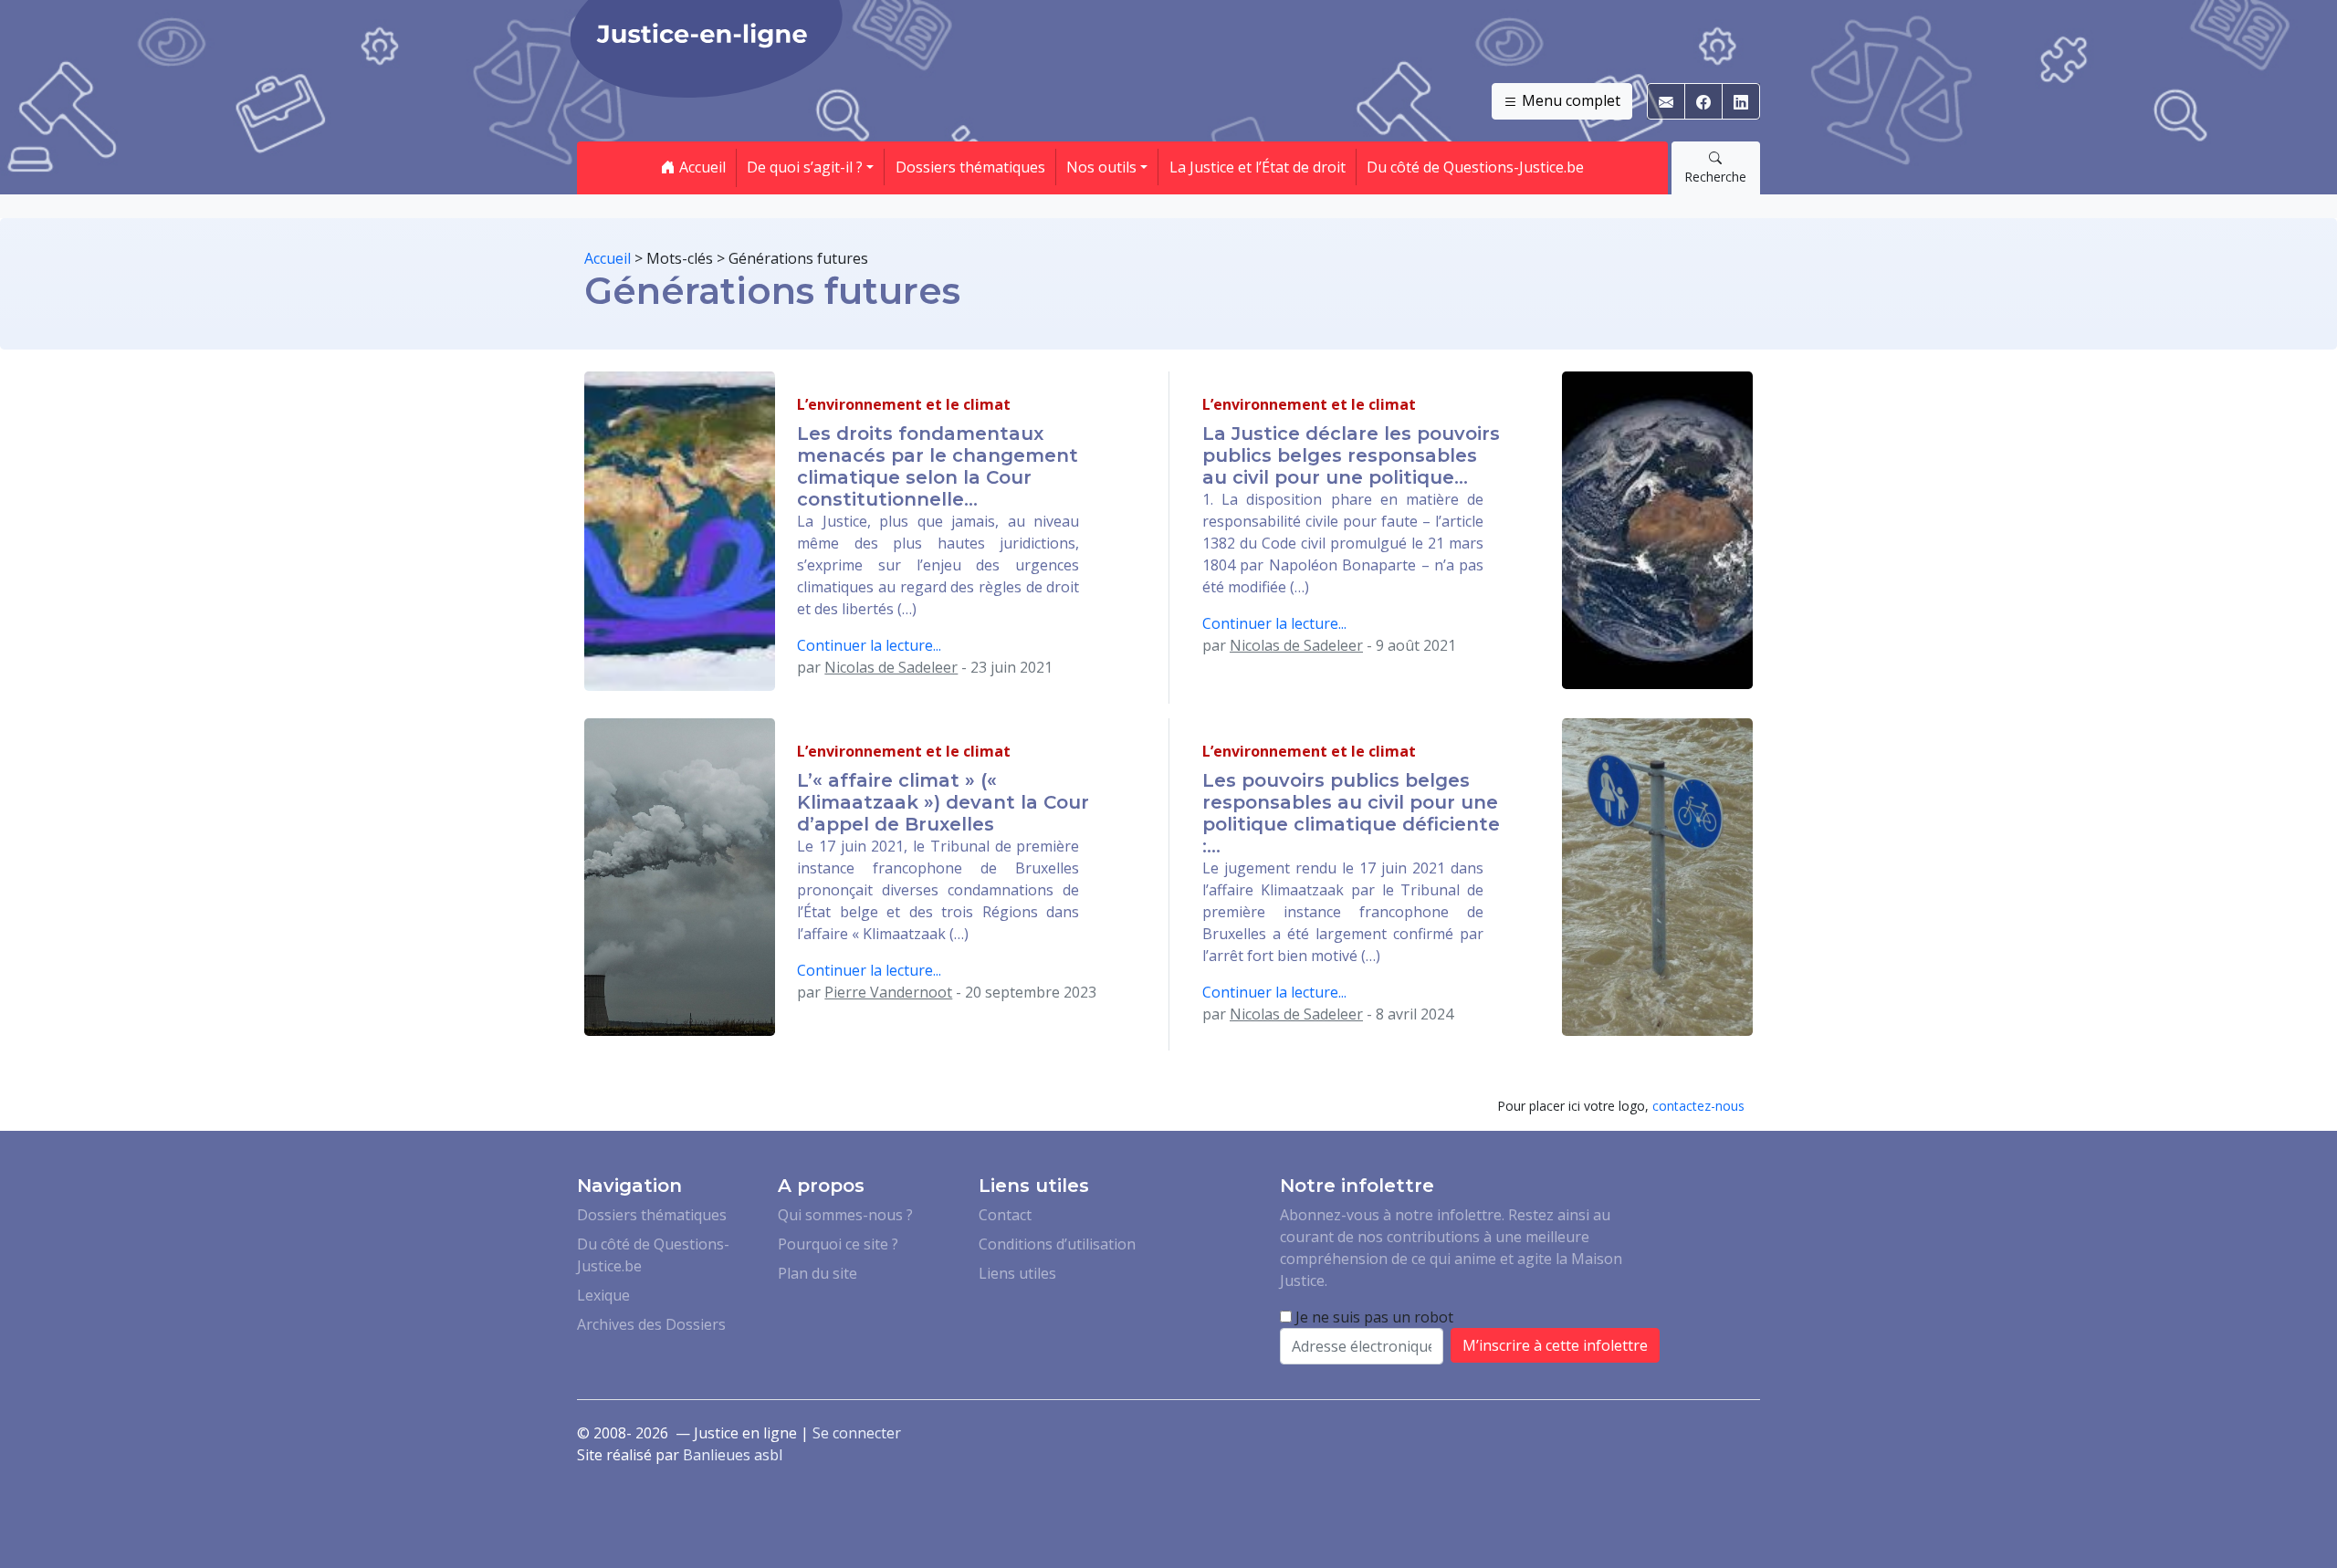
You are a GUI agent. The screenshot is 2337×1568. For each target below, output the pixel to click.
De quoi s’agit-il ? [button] (805, 167)
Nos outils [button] (1101, 167)
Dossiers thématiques (970, 167)
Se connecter (857, 1433)
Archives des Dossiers (651, 1324)
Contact (1005, 1215)
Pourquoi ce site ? (838, 1244)
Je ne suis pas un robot (1373, 1317)
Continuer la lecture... (869, 645)
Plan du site (817, 1273)
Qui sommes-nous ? (845, 1215)
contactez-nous (1698, 1106)
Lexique (603, 1295)
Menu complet (1569, 100)
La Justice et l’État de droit (1258, 167)
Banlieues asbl (733, 1455)
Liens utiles (1017, 1273)
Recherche (1715, 177)
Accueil (701, 167)
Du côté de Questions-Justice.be (1475, 167)
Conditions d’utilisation (1057, 1244)
